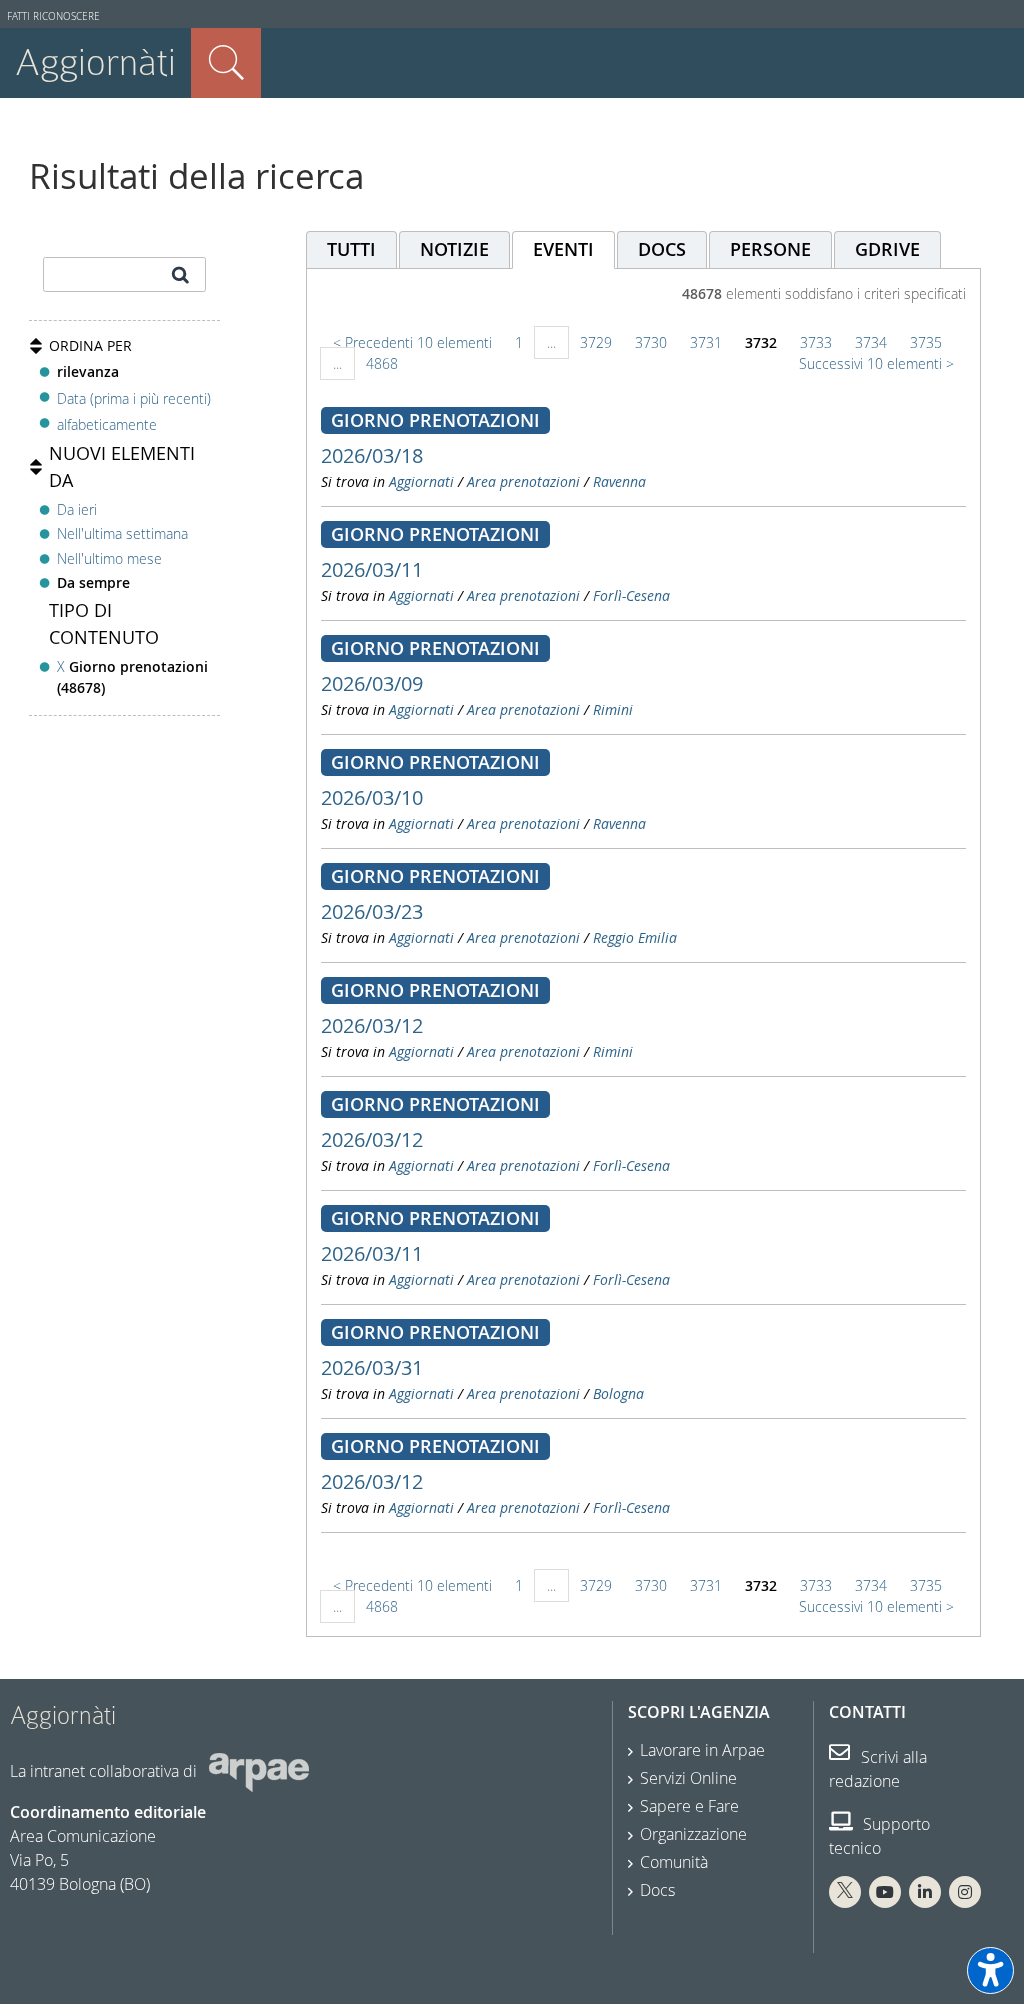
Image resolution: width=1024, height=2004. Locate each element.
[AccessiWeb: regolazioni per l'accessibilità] (990, 1970)
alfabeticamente (107, 424)
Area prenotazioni (523, 481)
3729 (596, 342)
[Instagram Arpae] (965, 1892)
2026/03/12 (372, 1025)
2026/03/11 (372, 569)
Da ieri (77, 509)
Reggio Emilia (635, 937)
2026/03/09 (372, 683)
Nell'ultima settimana (122, 533)
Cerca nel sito (226, 63)
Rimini (613, 709)
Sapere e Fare (689, 1806)
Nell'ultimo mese (109, 558)
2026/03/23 (372, 911)
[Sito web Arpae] (259, 1771)
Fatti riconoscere (53, 16)
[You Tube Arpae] (885, 1892)
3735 (926, 342)
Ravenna (619, 481)
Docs (657, 1890)
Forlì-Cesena (631, 595)
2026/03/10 (372, 797)
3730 (651, 342)
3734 (871, 342)
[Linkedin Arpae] (925, 1892)
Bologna (618, 1393)
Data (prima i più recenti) (134, 397)
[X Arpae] (845, 1892)
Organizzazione (693, 1834)
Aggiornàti (95, 62)
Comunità (674, 1862)
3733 (816, 342)
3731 (706, 342)
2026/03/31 (372, 1367)
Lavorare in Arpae (702, 1750)
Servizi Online (688, 1778)
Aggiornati (421, 481)
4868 (382, 363)
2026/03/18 (372, 455)
